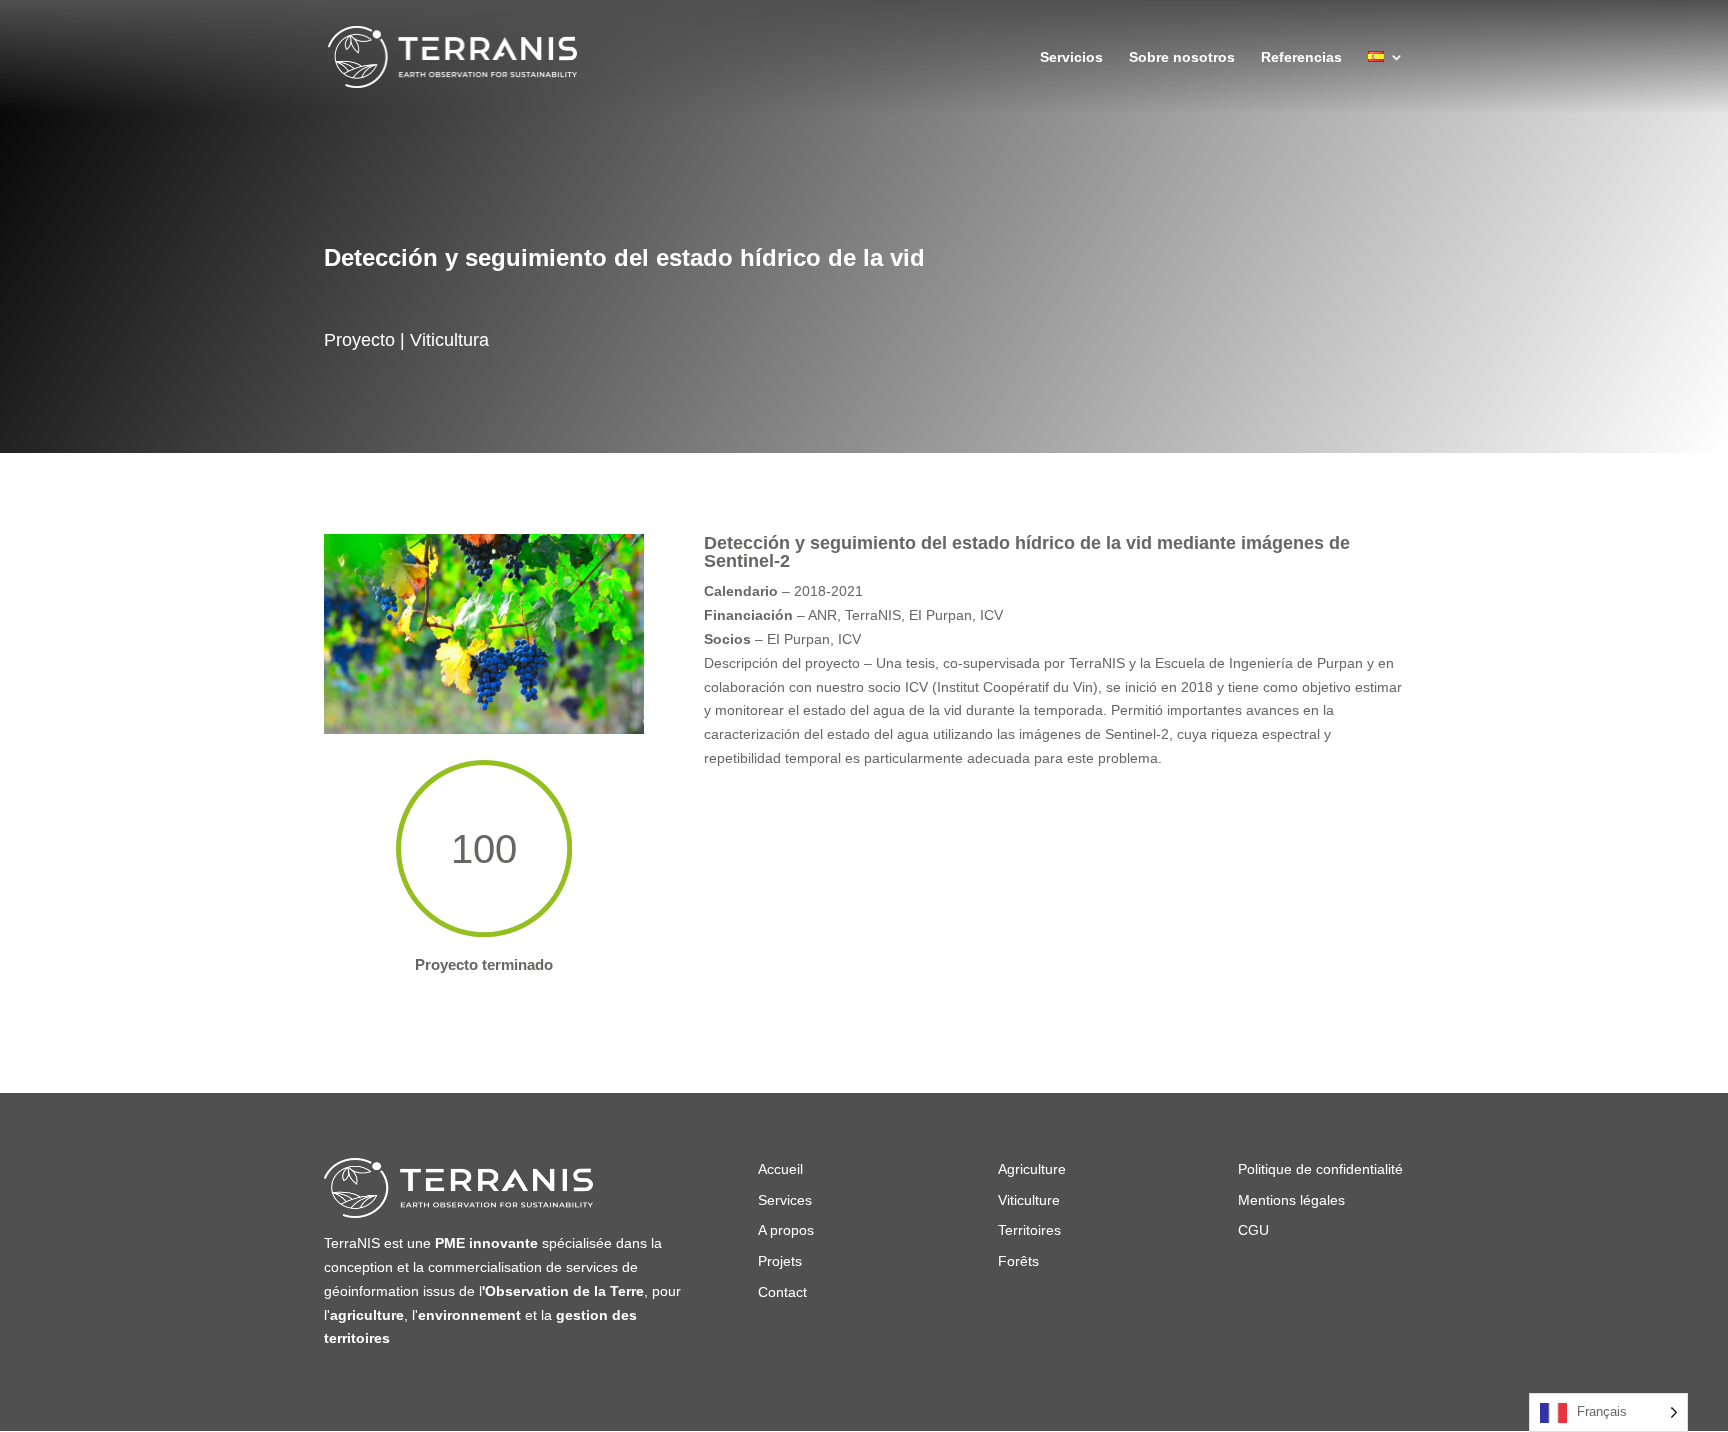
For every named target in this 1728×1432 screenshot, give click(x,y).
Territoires (1029, 1230)
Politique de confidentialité (1320, 1169)
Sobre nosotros (1182, 57)
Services (785, 1200)
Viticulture (1029, 1200)
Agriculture (1032, 1169)
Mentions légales (1291, 1200)
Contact (782, 1292)
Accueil (780, 1169)
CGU (1253, 1230)
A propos (786, 1230)
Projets (780, 1261)
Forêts (1020, 1261)
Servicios (1071, 57)
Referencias (1301, 57)
